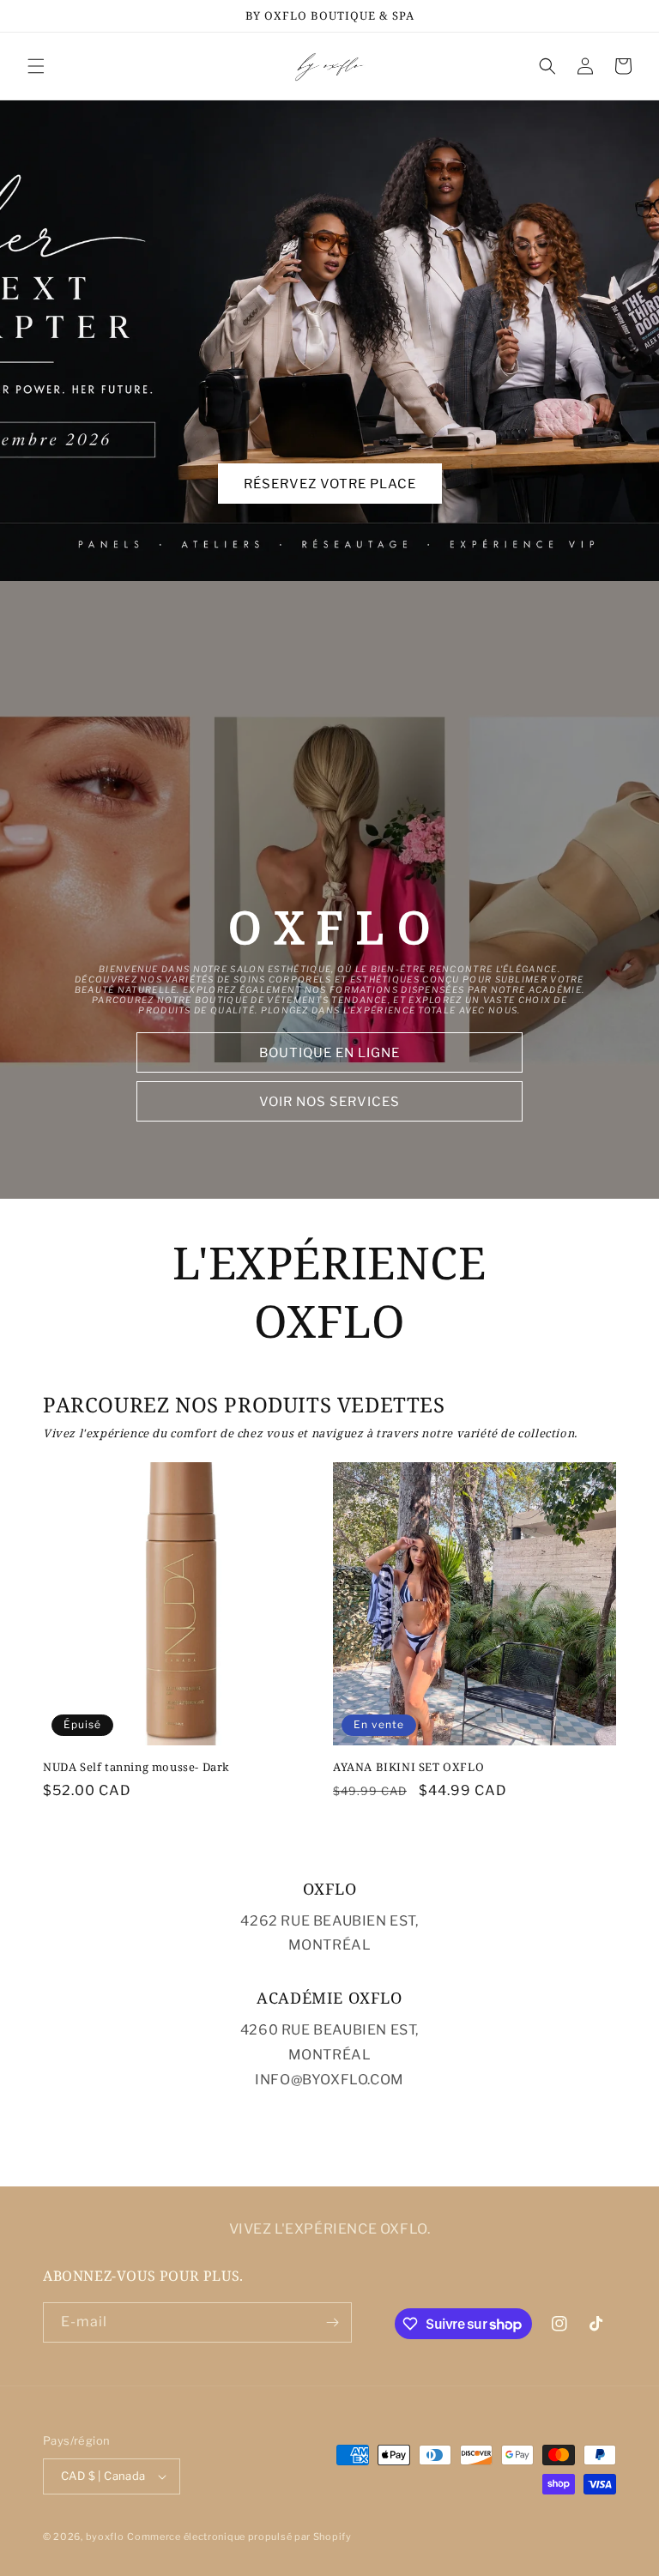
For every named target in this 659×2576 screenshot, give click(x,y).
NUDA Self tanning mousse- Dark (136, 1767)
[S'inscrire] (332, 2322)
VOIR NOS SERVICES (329, 1102)
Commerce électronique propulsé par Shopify (239, 2537)
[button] (36, 66)
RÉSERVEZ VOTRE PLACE (330, 484)
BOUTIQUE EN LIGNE (329, 1053)
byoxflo (105, 2537)
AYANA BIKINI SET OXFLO (408, 1767)
